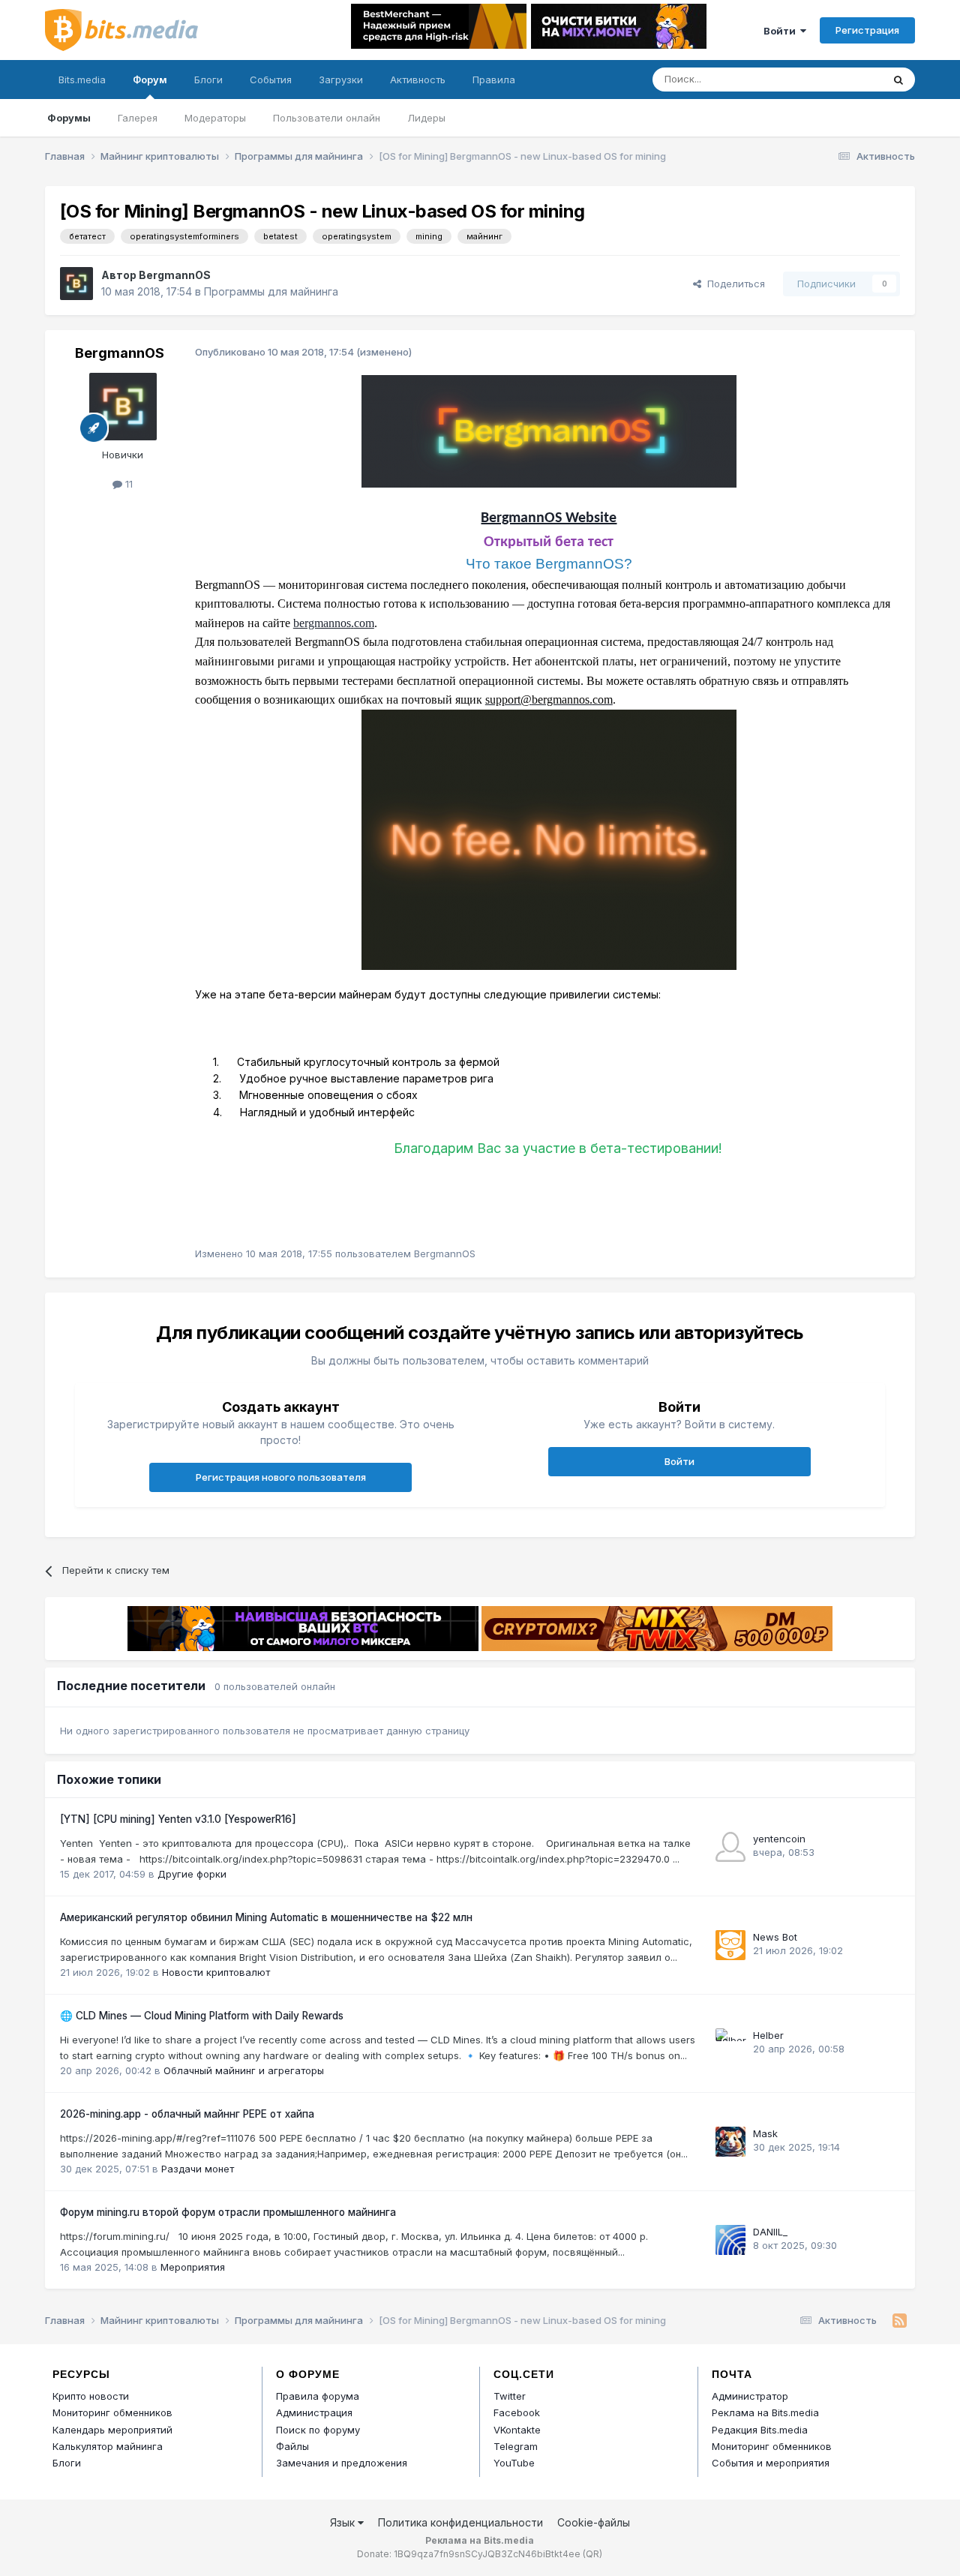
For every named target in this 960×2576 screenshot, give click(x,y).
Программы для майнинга (271, 291)
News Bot (775, 1937)
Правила (494, 80)
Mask (765, 2133)
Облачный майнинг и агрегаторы (244, 2070)
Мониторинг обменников (112, 2412)
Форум (150, 80)
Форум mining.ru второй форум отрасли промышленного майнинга (228, 2212)
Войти (782, 31)
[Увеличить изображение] (549, 430)
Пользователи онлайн (327, 118)
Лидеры (426, 118)
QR (592, 2554)
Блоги (208, 80)
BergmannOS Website (549, 518)
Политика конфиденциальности (460, 2522)
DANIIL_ (770, 2232)
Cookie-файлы (594, 2522)
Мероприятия (193, 2267)
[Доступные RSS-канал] (900, 2321)
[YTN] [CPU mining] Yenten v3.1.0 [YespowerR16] (178, 1819)
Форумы (69, 118)
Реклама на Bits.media (765, 2412)
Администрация (314, 2412)
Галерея (138, 118)
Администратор (750, 2396)
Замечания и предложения (342, 2463)
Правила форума (318, 2396)
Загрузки (341, 80)
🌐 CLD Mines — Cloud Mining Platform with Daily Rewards (202, 2016)
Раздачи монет (198, 2169)
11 (127, 484)
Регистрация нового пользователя (281, 1477)
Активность (418, 80)
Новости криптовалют (216, 1972)
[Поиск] (898, 80)
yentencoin (779, 1839)
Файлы (292, 2446)
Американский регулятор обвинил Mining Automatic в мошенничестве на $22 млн (266, 1917)
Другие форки (192, 1874)
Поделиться (733, 284)
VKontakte (517, 2430)
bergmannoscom (334, 623)
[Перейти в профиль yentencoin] (730, 1847)
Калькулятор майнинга (108, 2446)
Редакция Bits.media (760, 2430)
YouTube (514, 2463)
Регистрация (867, 30)
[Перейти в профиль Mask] (730, 2142)
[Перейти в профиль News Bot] (730, 1945)
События (271, 80)
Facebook (517, 2412)
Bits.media (82, 80)
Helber (768, 2035)
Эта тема (842, 79)
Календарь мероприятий (112, 2430)
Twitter (510, 2396)
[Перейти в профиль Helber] (730, 2043)
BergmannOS (175, 275)
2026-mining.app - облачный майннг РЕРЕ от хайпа (187, 2114)
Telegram (516, 2446)
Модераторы (215, 118)
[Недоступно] (549, 838)
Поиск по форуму (318, 2430)
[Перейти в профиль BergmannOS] (76, 284)
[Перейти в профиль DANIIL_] (730, 2240)
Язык (344, 2522)
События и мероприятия (771, 2463)
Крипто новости (91, 2396)
